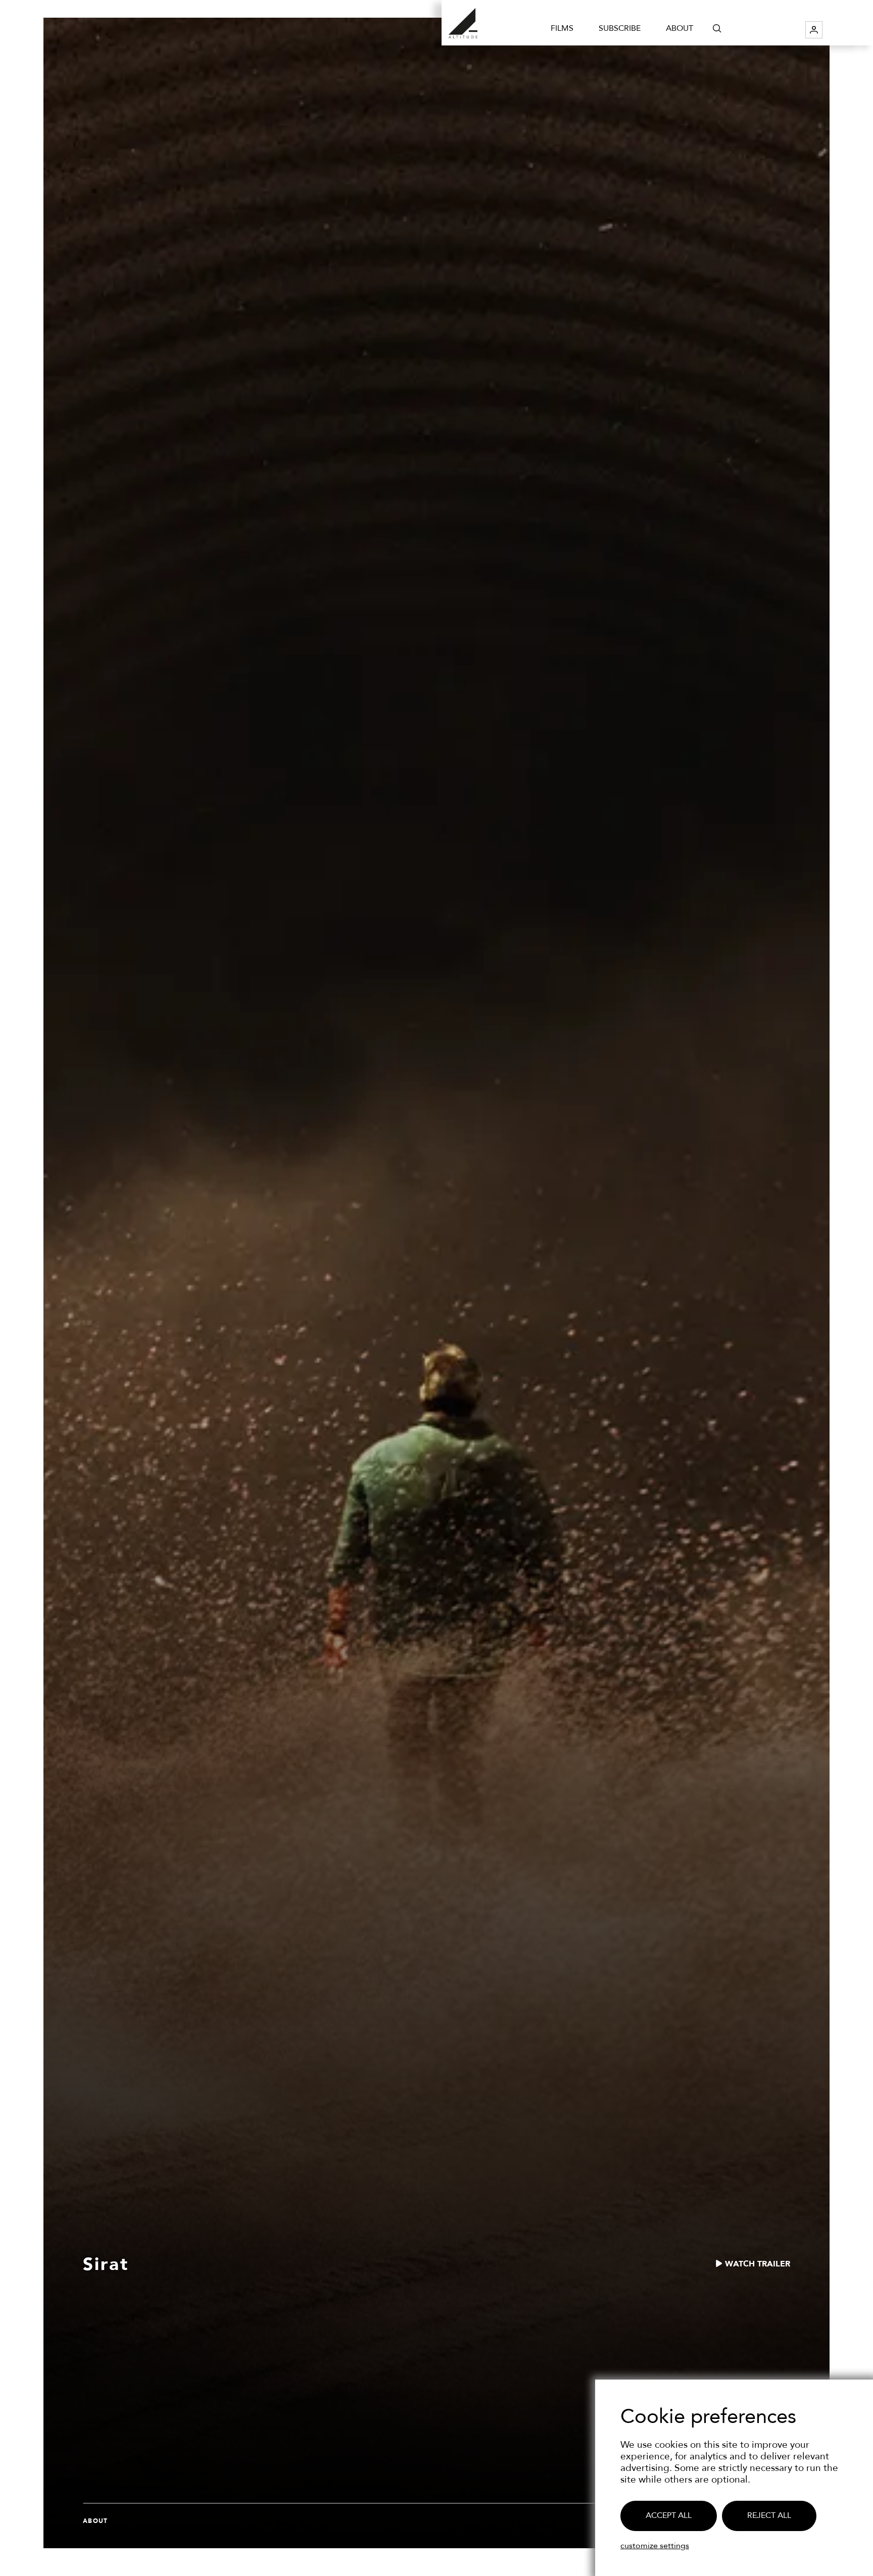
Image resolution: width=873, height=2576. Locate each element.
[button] (717, 28)
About (680, 28)
